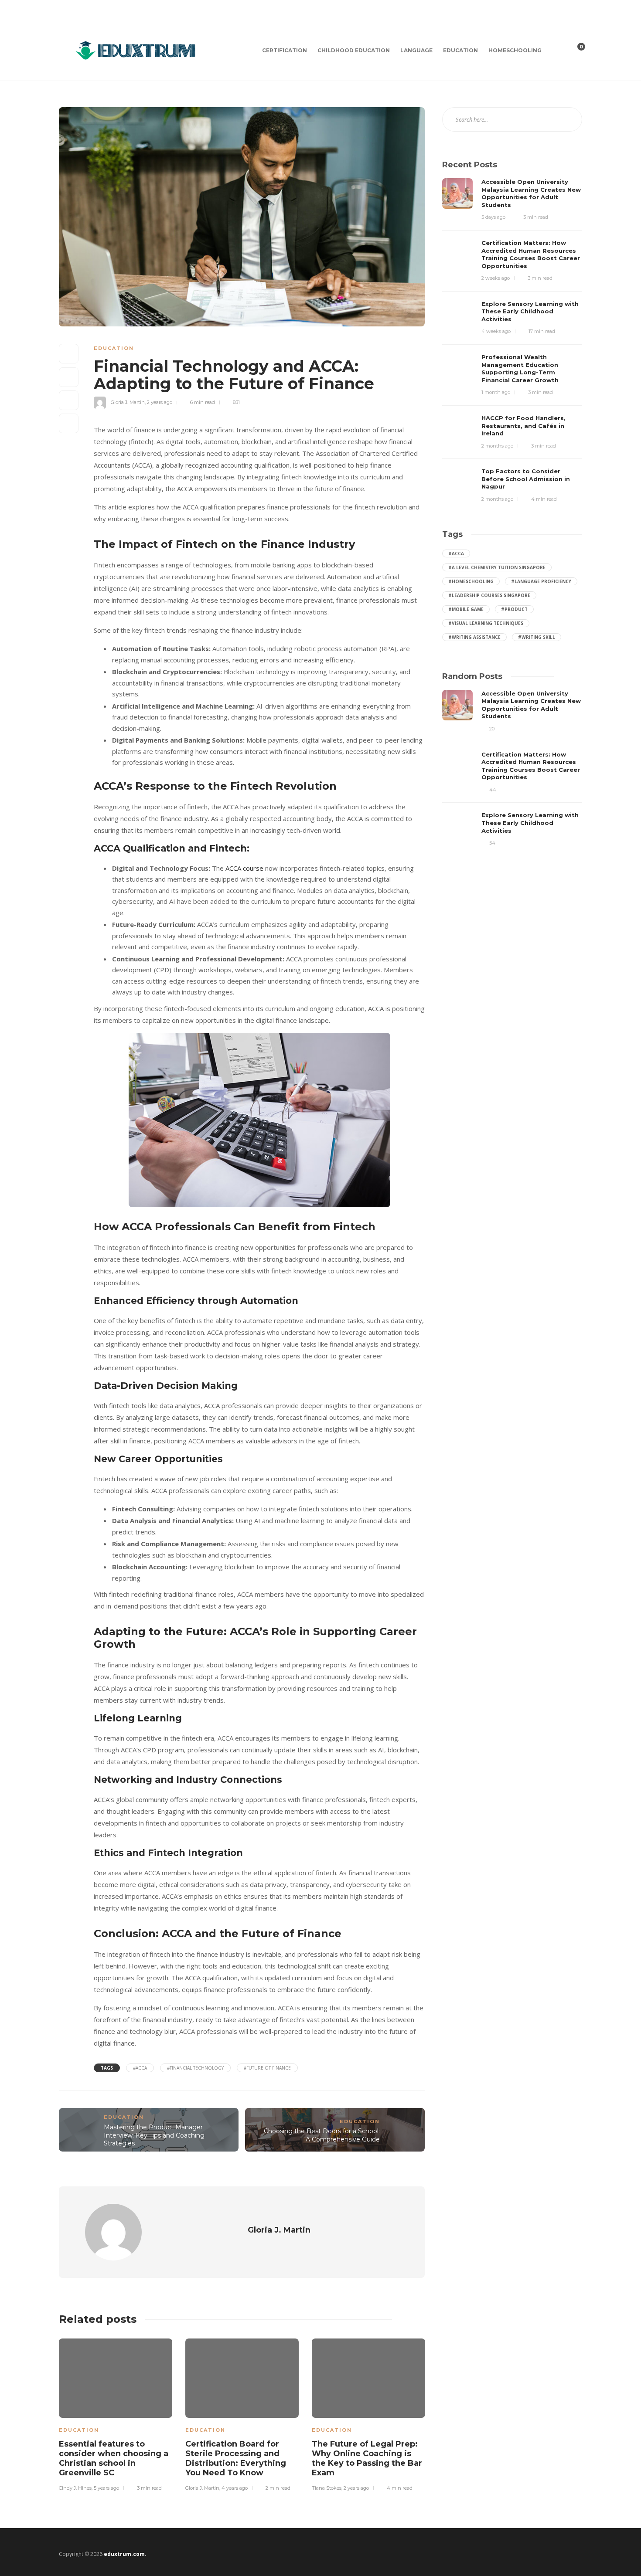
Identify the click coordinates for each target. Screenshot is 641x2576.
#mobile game (466, 609)
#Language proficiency (541, 581)
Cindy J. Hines (75, 2488)
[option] (116, 2413)
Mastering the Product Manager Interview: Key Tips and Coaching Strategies (154, 2135)
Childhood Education (354, 50)
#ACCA (140, 2068)
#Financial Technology (195, 2068)
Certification (285, 50)
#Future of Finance (267, 2068)
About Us (116, 10)
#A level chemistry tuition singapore (497, 567)
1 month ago (496, 392)
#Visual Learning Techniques (486, 623)
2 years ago (160, 402)
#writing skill (537, 637)
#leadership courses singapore (489, 595)
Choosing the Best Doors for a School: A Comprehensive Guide (322, 2135)
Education (460, 50)
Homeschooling (515, 50)
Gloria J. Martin (128, 402)
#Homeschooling (471, 581)
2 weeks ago (496, 278)
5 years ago (106, 2488)
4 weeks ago (496, 331)
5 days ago (493, 217)
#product (514, 609)
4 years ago (235, 2488)
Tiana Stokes (327, 2488)
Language (416, 50)
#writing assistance (474, 637)
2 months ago (497, 446)
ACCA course (244, 868)
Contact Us (75, 10)
